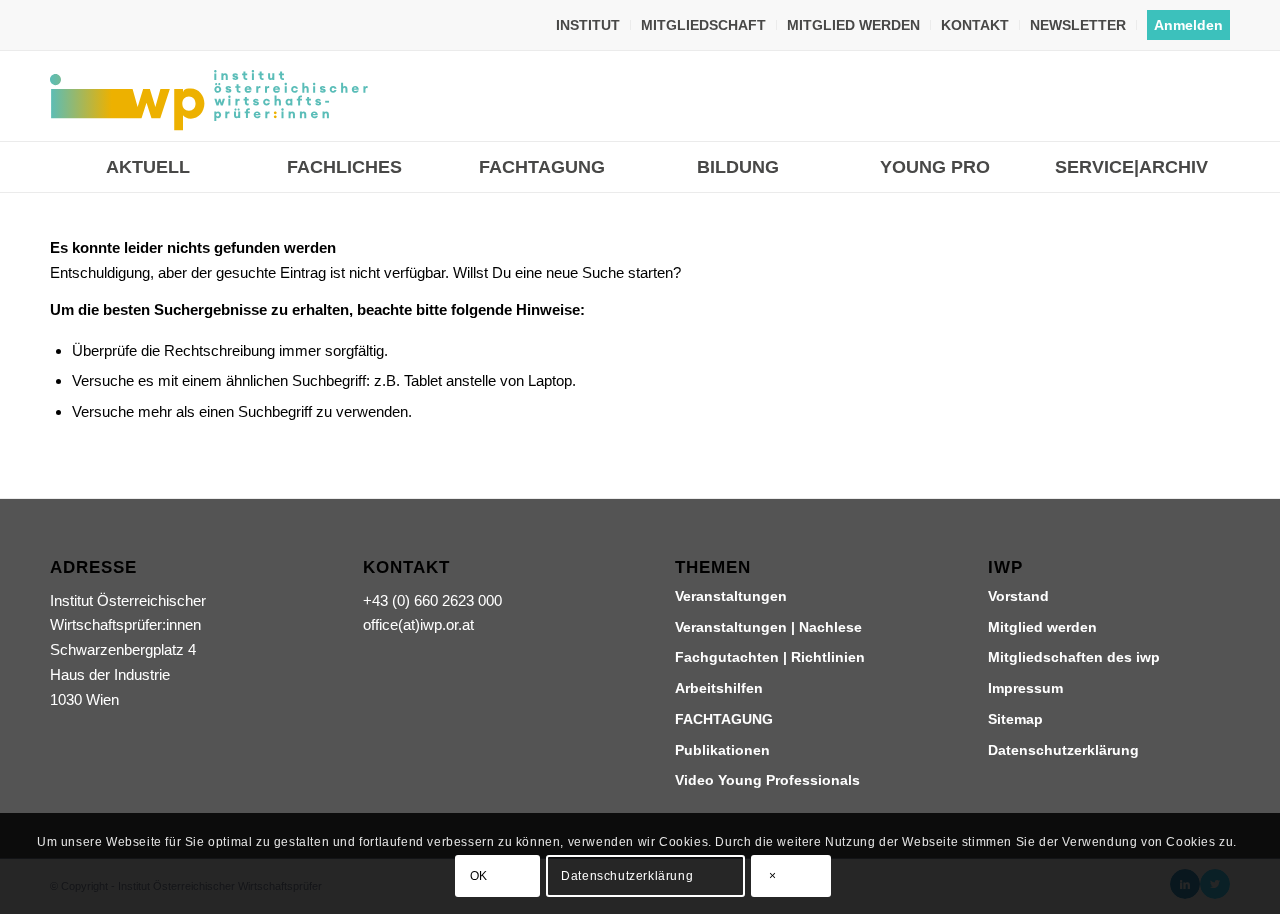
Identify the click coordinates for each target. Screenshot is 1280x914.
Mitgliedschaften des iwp (1074, 657)
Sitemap (1015, 719)
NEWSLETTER (1078, 25)
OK (479, 876)
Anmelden (1188, 25)
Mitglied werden (1042, 627)
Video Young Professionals (767, 780)
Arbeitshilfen (719, 688)
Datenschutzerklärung (1063, 750)
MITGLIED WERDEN (853, 25)
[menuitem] (588, 25)
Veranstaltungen (731, 596)
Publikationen (722, 750)
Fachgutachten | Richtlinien (770, 657)
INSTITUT (588, 25)
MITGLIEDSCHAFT (703, 25)
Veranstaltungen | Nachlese (768, 627)
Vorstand (1018, 596)
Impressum (1025, 688)
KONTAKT (975, 25)
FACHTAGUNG (724, 719)
